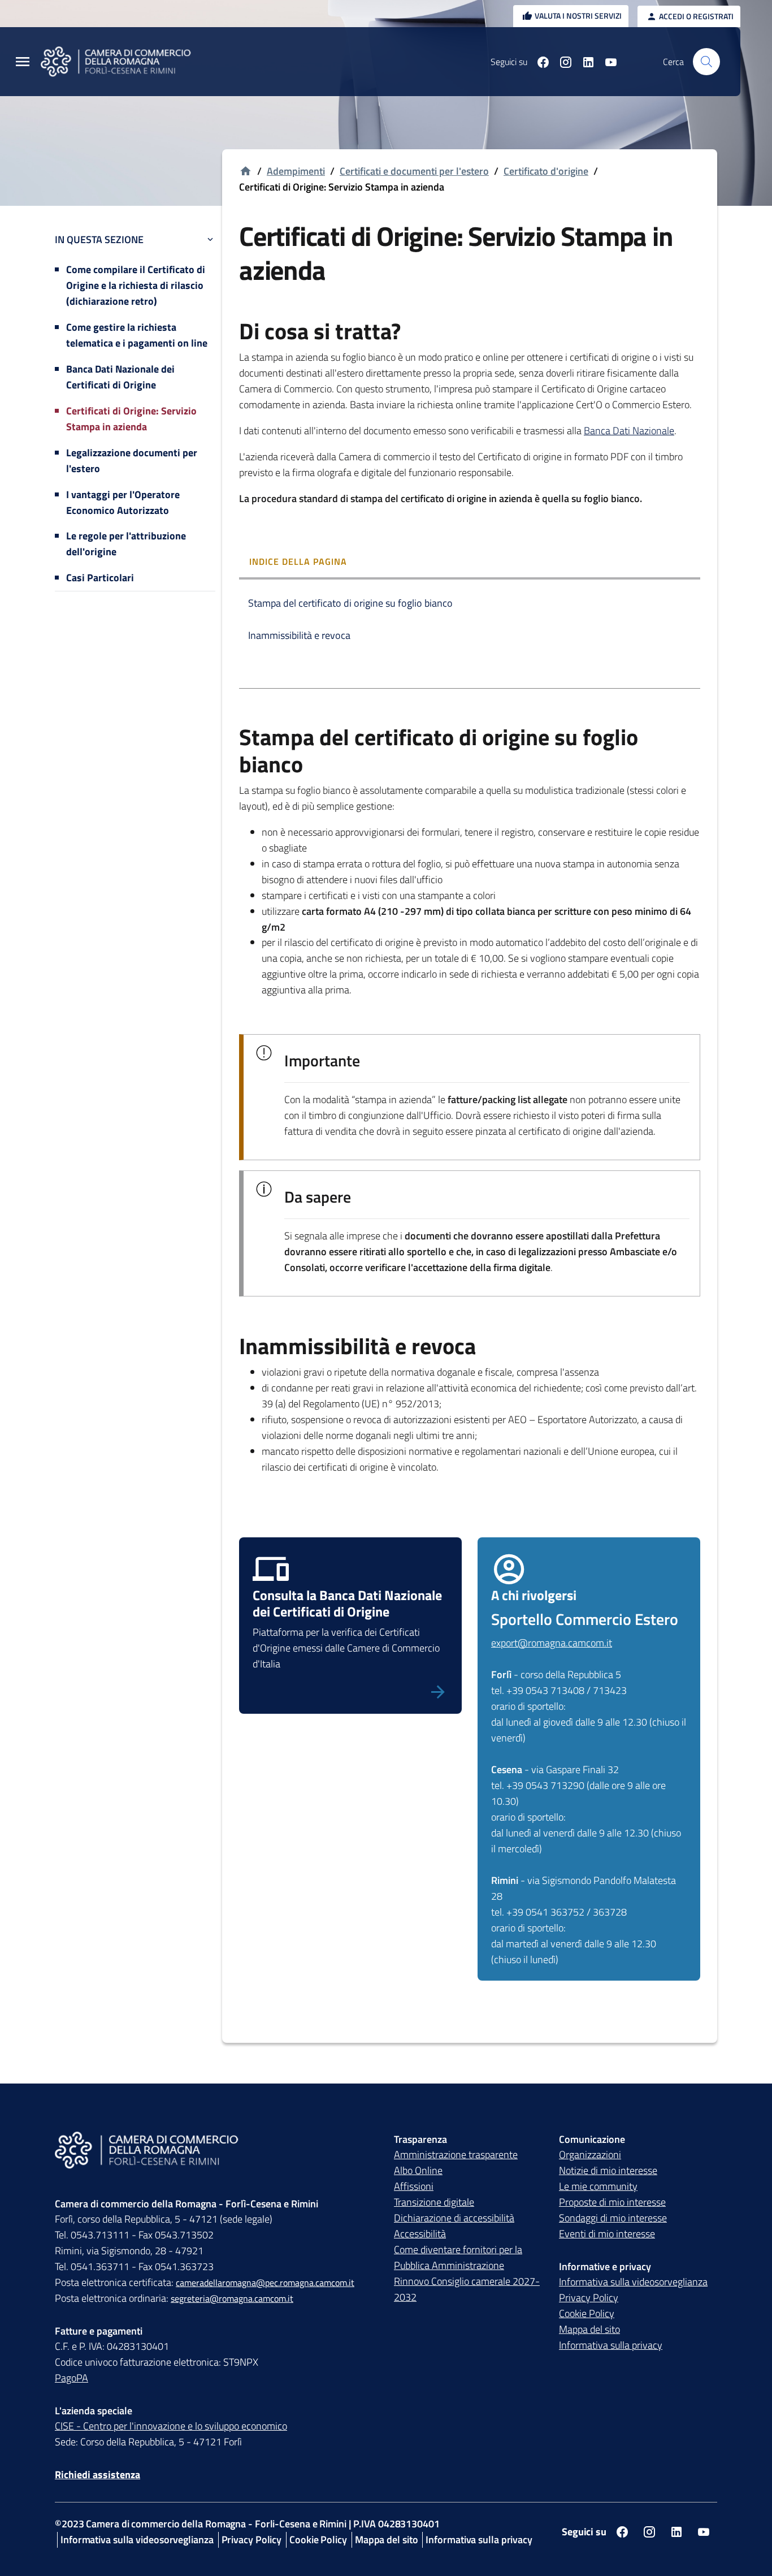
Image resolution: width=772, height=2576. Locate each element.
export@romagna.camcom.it (552, 1643)
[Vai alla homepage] (123, 62)
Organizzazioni (590, 2154)
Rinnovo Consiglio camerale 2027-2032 (467, 2289)
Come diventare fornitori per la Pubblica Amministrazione (458, 2257)
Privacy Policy (589, 2298)
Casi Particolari (100, 578)
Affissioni (414, 2186)
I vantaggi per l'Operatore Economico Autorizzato (123, 502)
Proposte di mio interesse (612, 2202)
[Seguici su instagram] (561, 62)
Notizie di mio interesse (608, 2170)
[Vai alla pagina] (350, 1691)
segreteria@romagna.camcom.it (232, 2298)
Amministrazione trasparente (456, 2154)
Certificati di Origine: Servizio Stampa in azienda (131, 419)
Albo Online (418, 2170)
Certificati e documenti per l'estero (414, 171)
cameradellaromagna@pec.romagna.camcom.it (265, 2283)
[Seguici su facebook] (539, 62)
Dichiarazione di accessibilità (454, 2218)
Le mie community (598, 2186)
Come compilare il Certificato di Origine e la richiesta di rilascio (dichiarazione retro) (136, 285)
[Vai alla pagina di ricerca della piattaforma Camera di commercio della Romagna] (706, 62)
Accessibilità (420, 2234)
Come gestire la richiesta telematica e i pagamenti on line (137, 335)
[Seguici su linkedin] (584, 62)
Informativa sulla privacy (611, 2345)
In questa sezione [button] (99, 239)
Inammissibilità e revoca (299, 635)
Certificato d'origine (546, 171)
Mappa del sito (589, 2329)
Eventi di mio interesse (607, 2234)
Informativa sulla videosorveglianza (633, 2282)
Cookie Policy (587, 2313)
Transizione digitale (434, 2202)
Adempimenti (296, 171)
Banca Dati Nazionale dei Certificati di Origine (120, 377)
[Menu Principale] (23, 62)
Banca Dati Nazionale (629, 431)
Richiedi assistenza (97, 2475)
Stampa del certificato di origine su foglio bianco (350, 603)
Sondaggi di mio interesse (613, 2218)
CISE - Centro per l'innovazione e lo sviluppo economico (171, 2426)
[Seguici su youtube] (606, 62)
